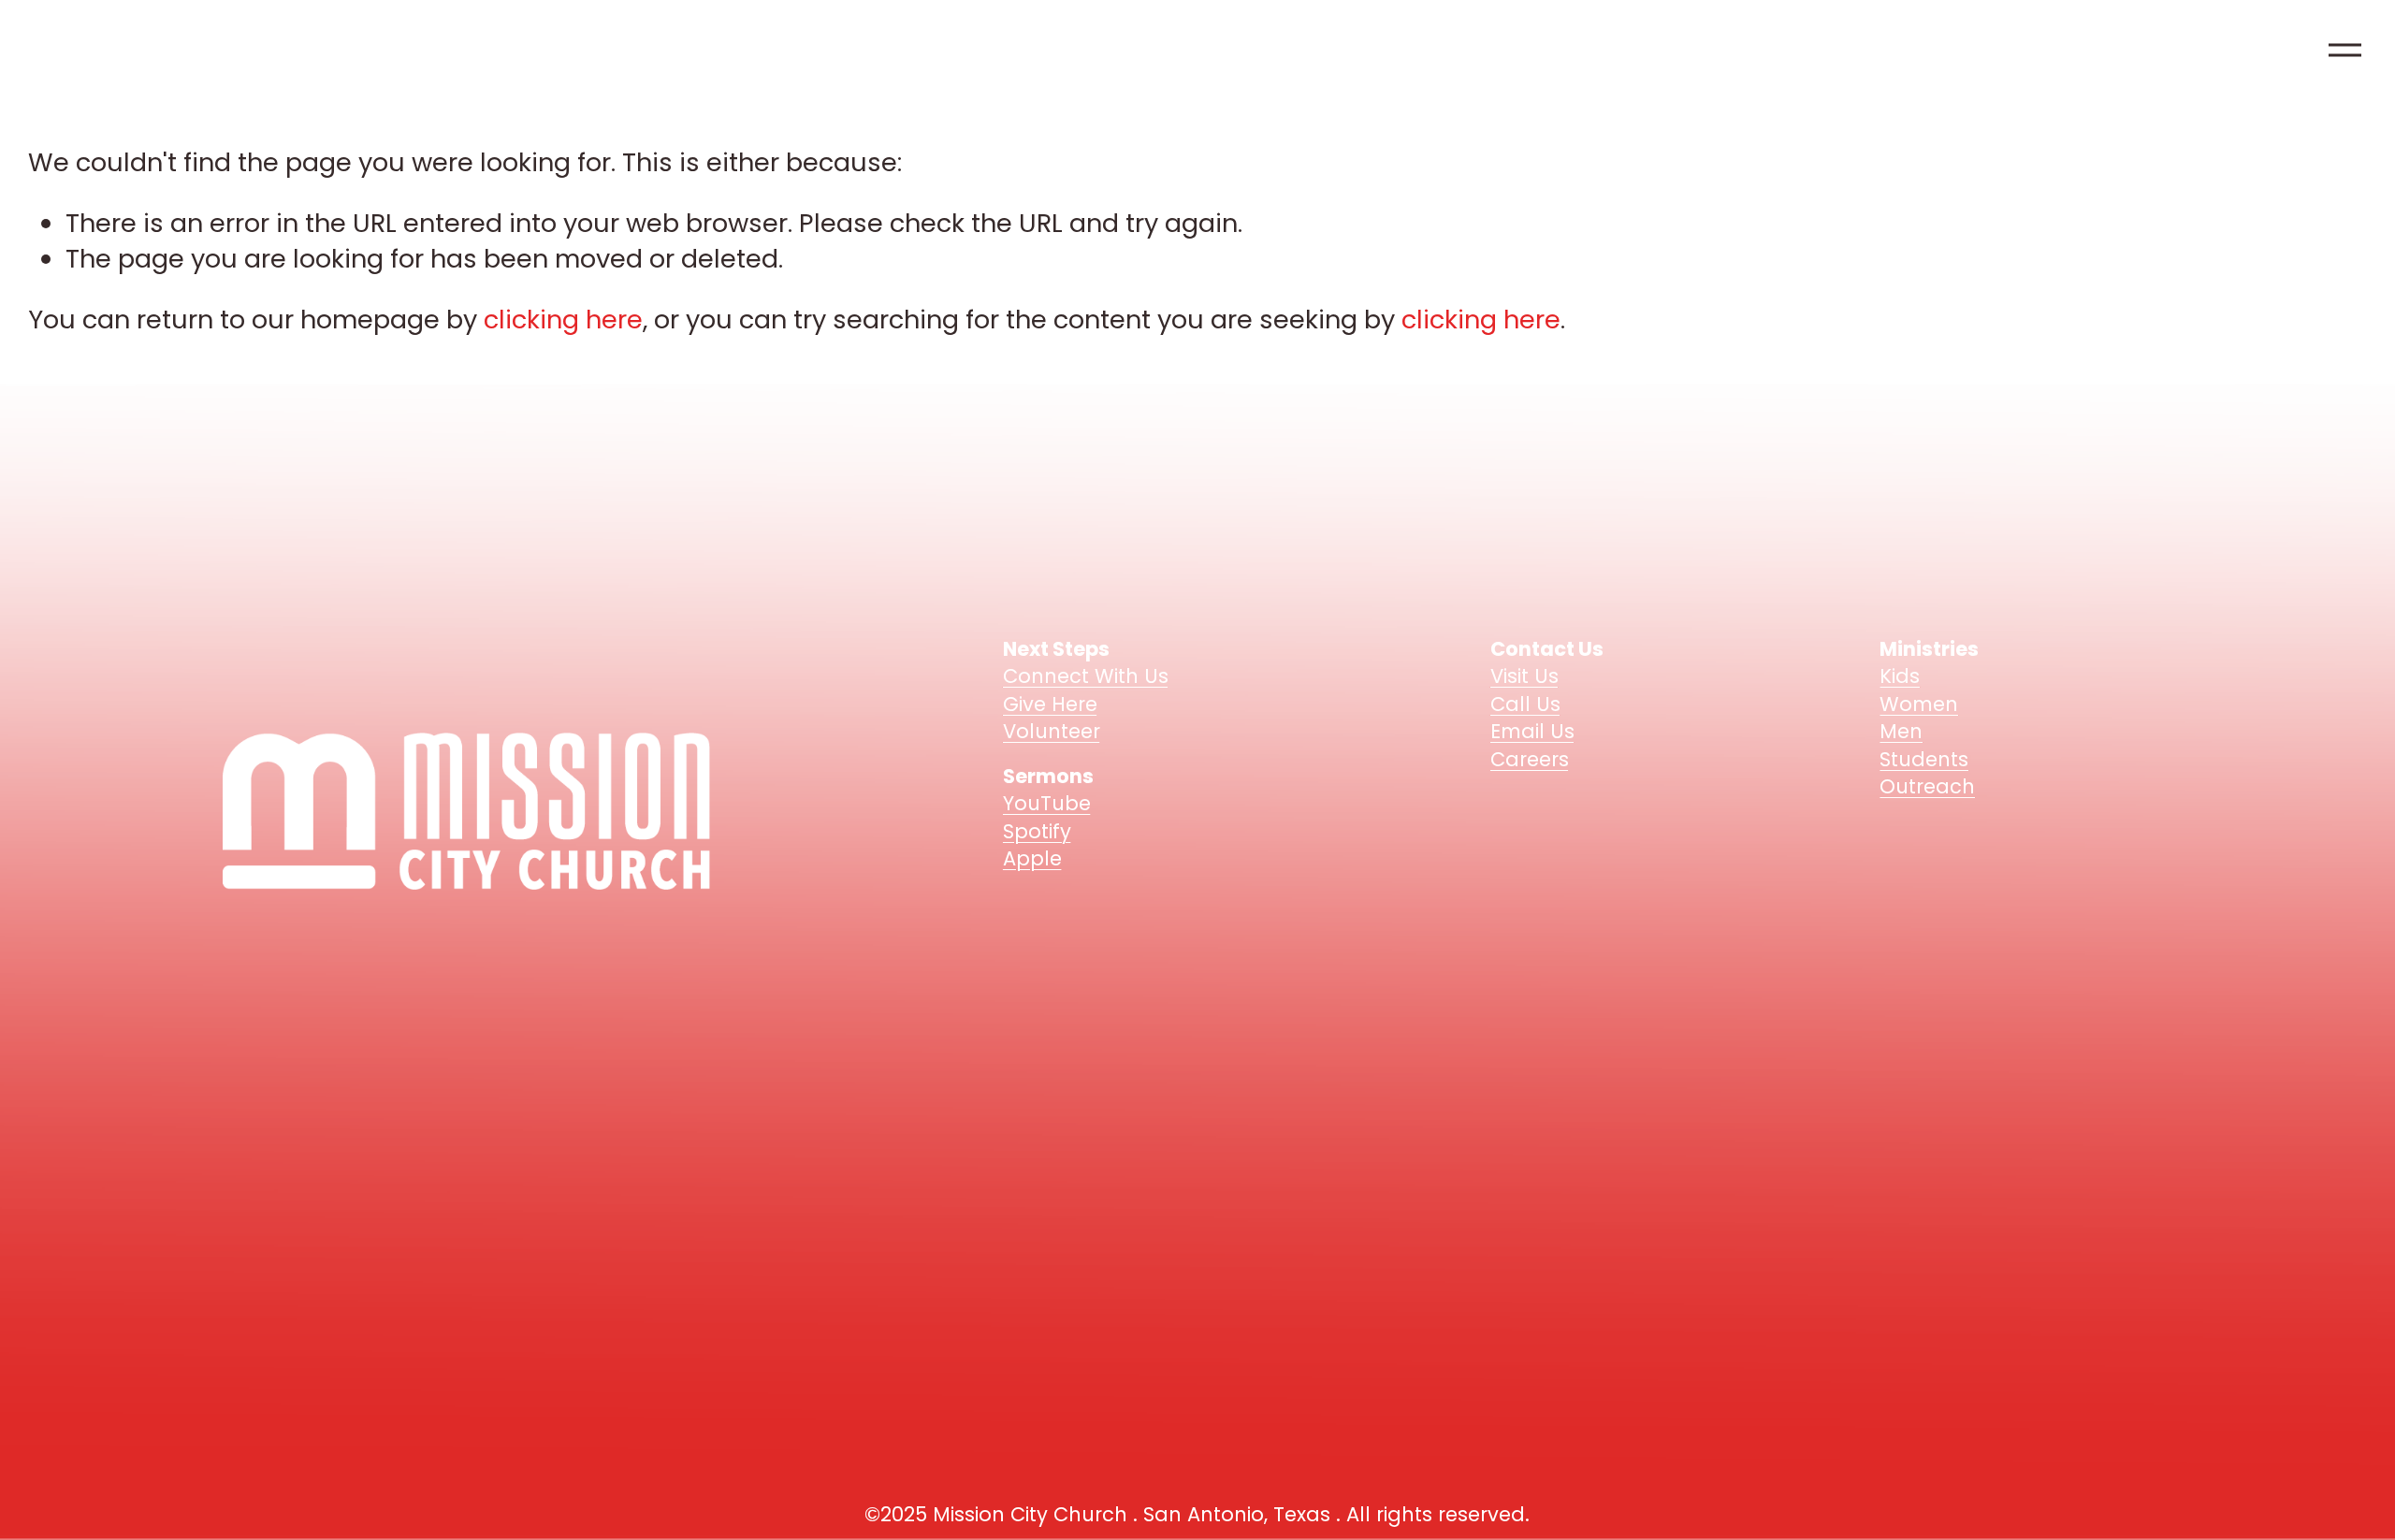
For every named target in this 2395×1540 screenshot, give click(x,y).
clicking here (563, 320)
